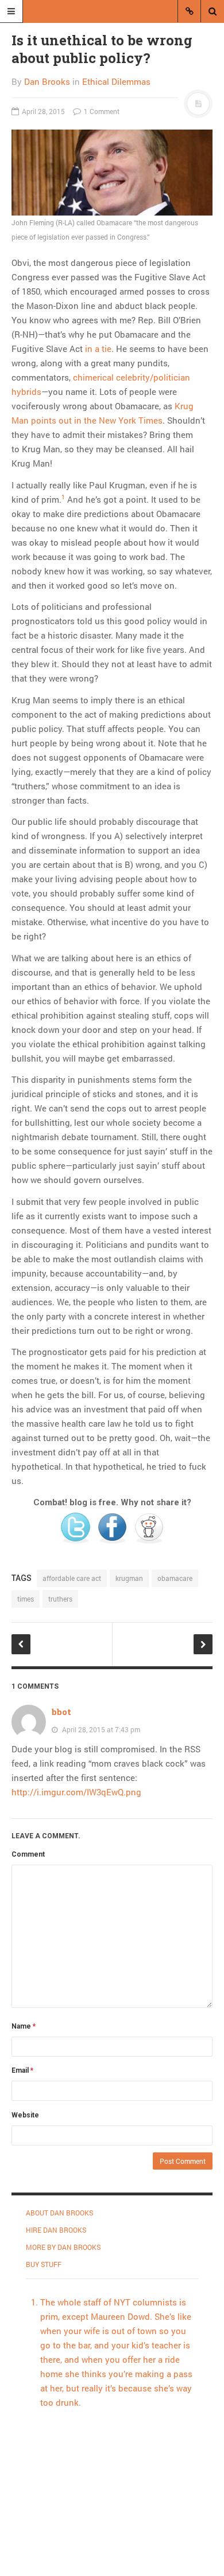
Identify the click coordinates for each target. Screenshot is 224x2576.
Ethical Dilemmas (116, 81)
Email (22, 2070)
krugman (129, 1578)
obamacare (175, 1578)
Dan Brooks (47, 81)
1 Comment (101, 111)
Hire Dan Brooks (56, 2230)
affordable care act (72, 1578)
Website (25, 2115)
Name (24, 2026)
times (26, 1599)
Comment (28, 1854)
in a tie (98, 349)
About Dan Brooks (59, 2213)
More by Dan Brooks (63, 2247)
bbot (61, 1712)
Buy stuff (44, 2264)
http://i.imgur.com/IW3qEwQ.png (76, 1792)
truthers (60, 1599)
